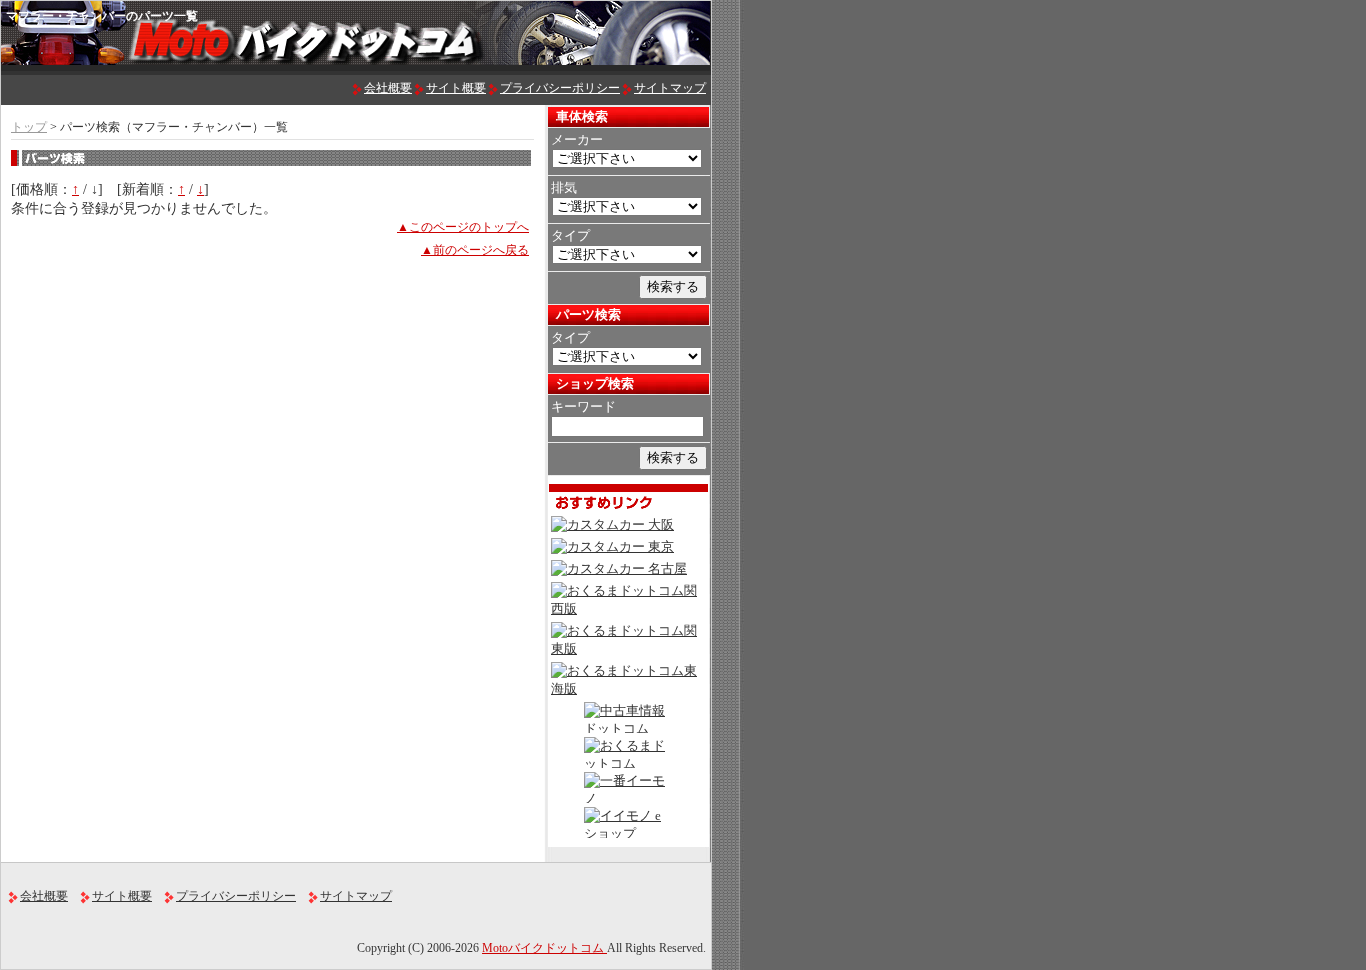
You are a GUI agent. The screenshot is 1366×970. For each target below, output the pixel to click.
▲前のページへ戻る (475, 250)
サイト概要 (456, 88)
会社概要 (388, 88)
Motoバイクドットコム (544, 948)
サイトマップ (670, 88)
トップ (29, 127)
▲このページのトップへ (463, 227)
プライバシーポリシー (560, 88)
